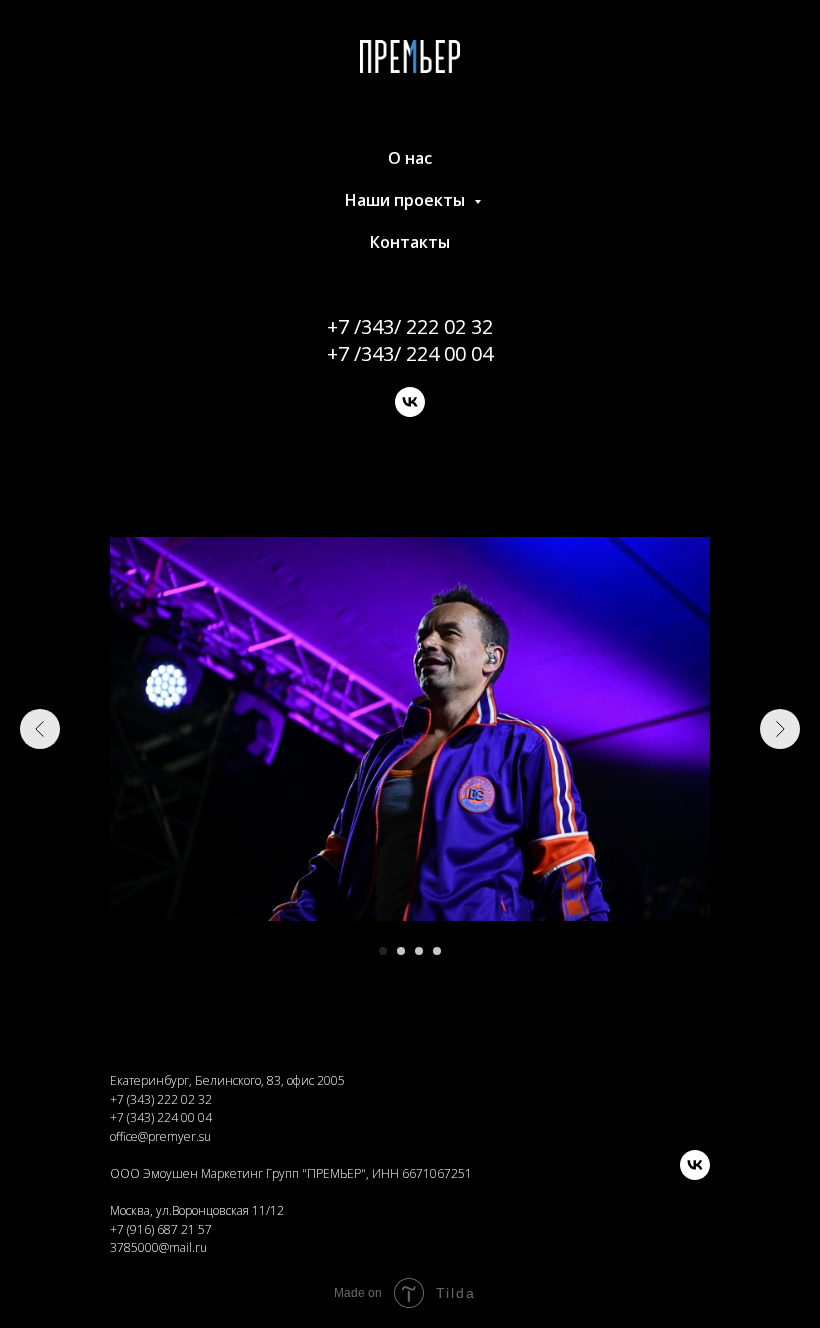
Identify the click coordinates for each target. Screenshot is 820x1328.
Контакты (410, 242)
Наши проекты (407, 200)
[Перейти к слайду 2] (401, 951)
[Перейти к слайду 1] (383, 951)
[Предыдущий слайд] (40, 729)
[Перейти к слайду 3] (419, 951)
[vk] (410, 402)
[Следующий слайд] (780, 729)
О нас (410, 158)
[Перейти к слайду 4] (437, 951)
